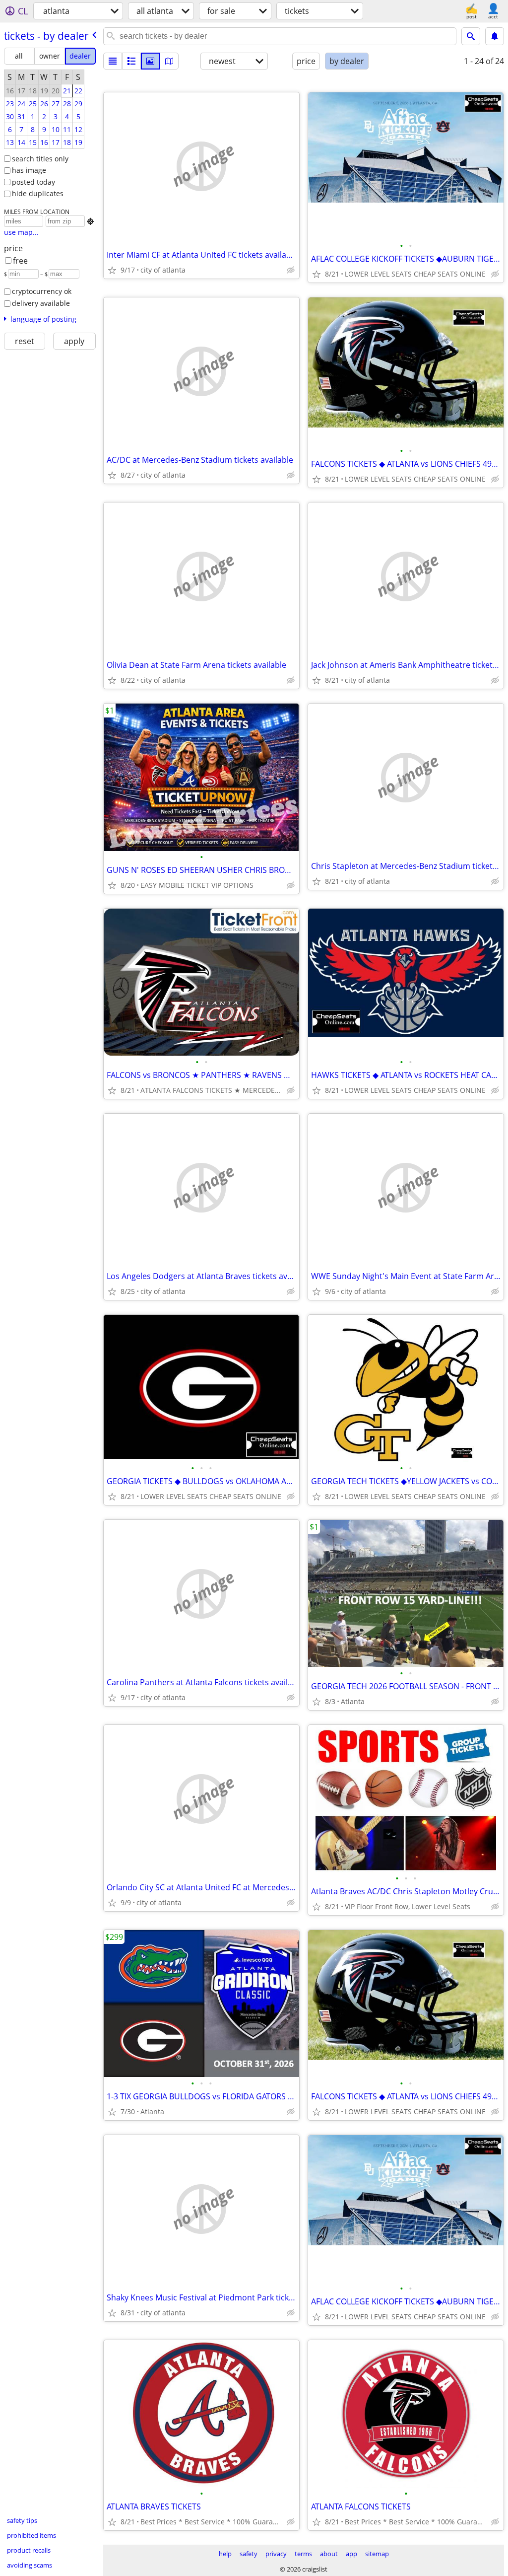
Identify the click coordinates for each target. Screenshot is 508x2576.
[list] (113, 61)
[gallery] (150, 61)
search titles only (40, 159)
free (20, 261)
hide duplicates (38, 193)
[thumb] (131, 61)
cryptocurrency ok (42, 291)
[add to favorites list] (112, 270)
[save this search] (495, 36)
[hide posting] (291, 270)
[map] (169, 61)
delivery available (41, 303)
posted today (33, 182)
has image (29, 170)
